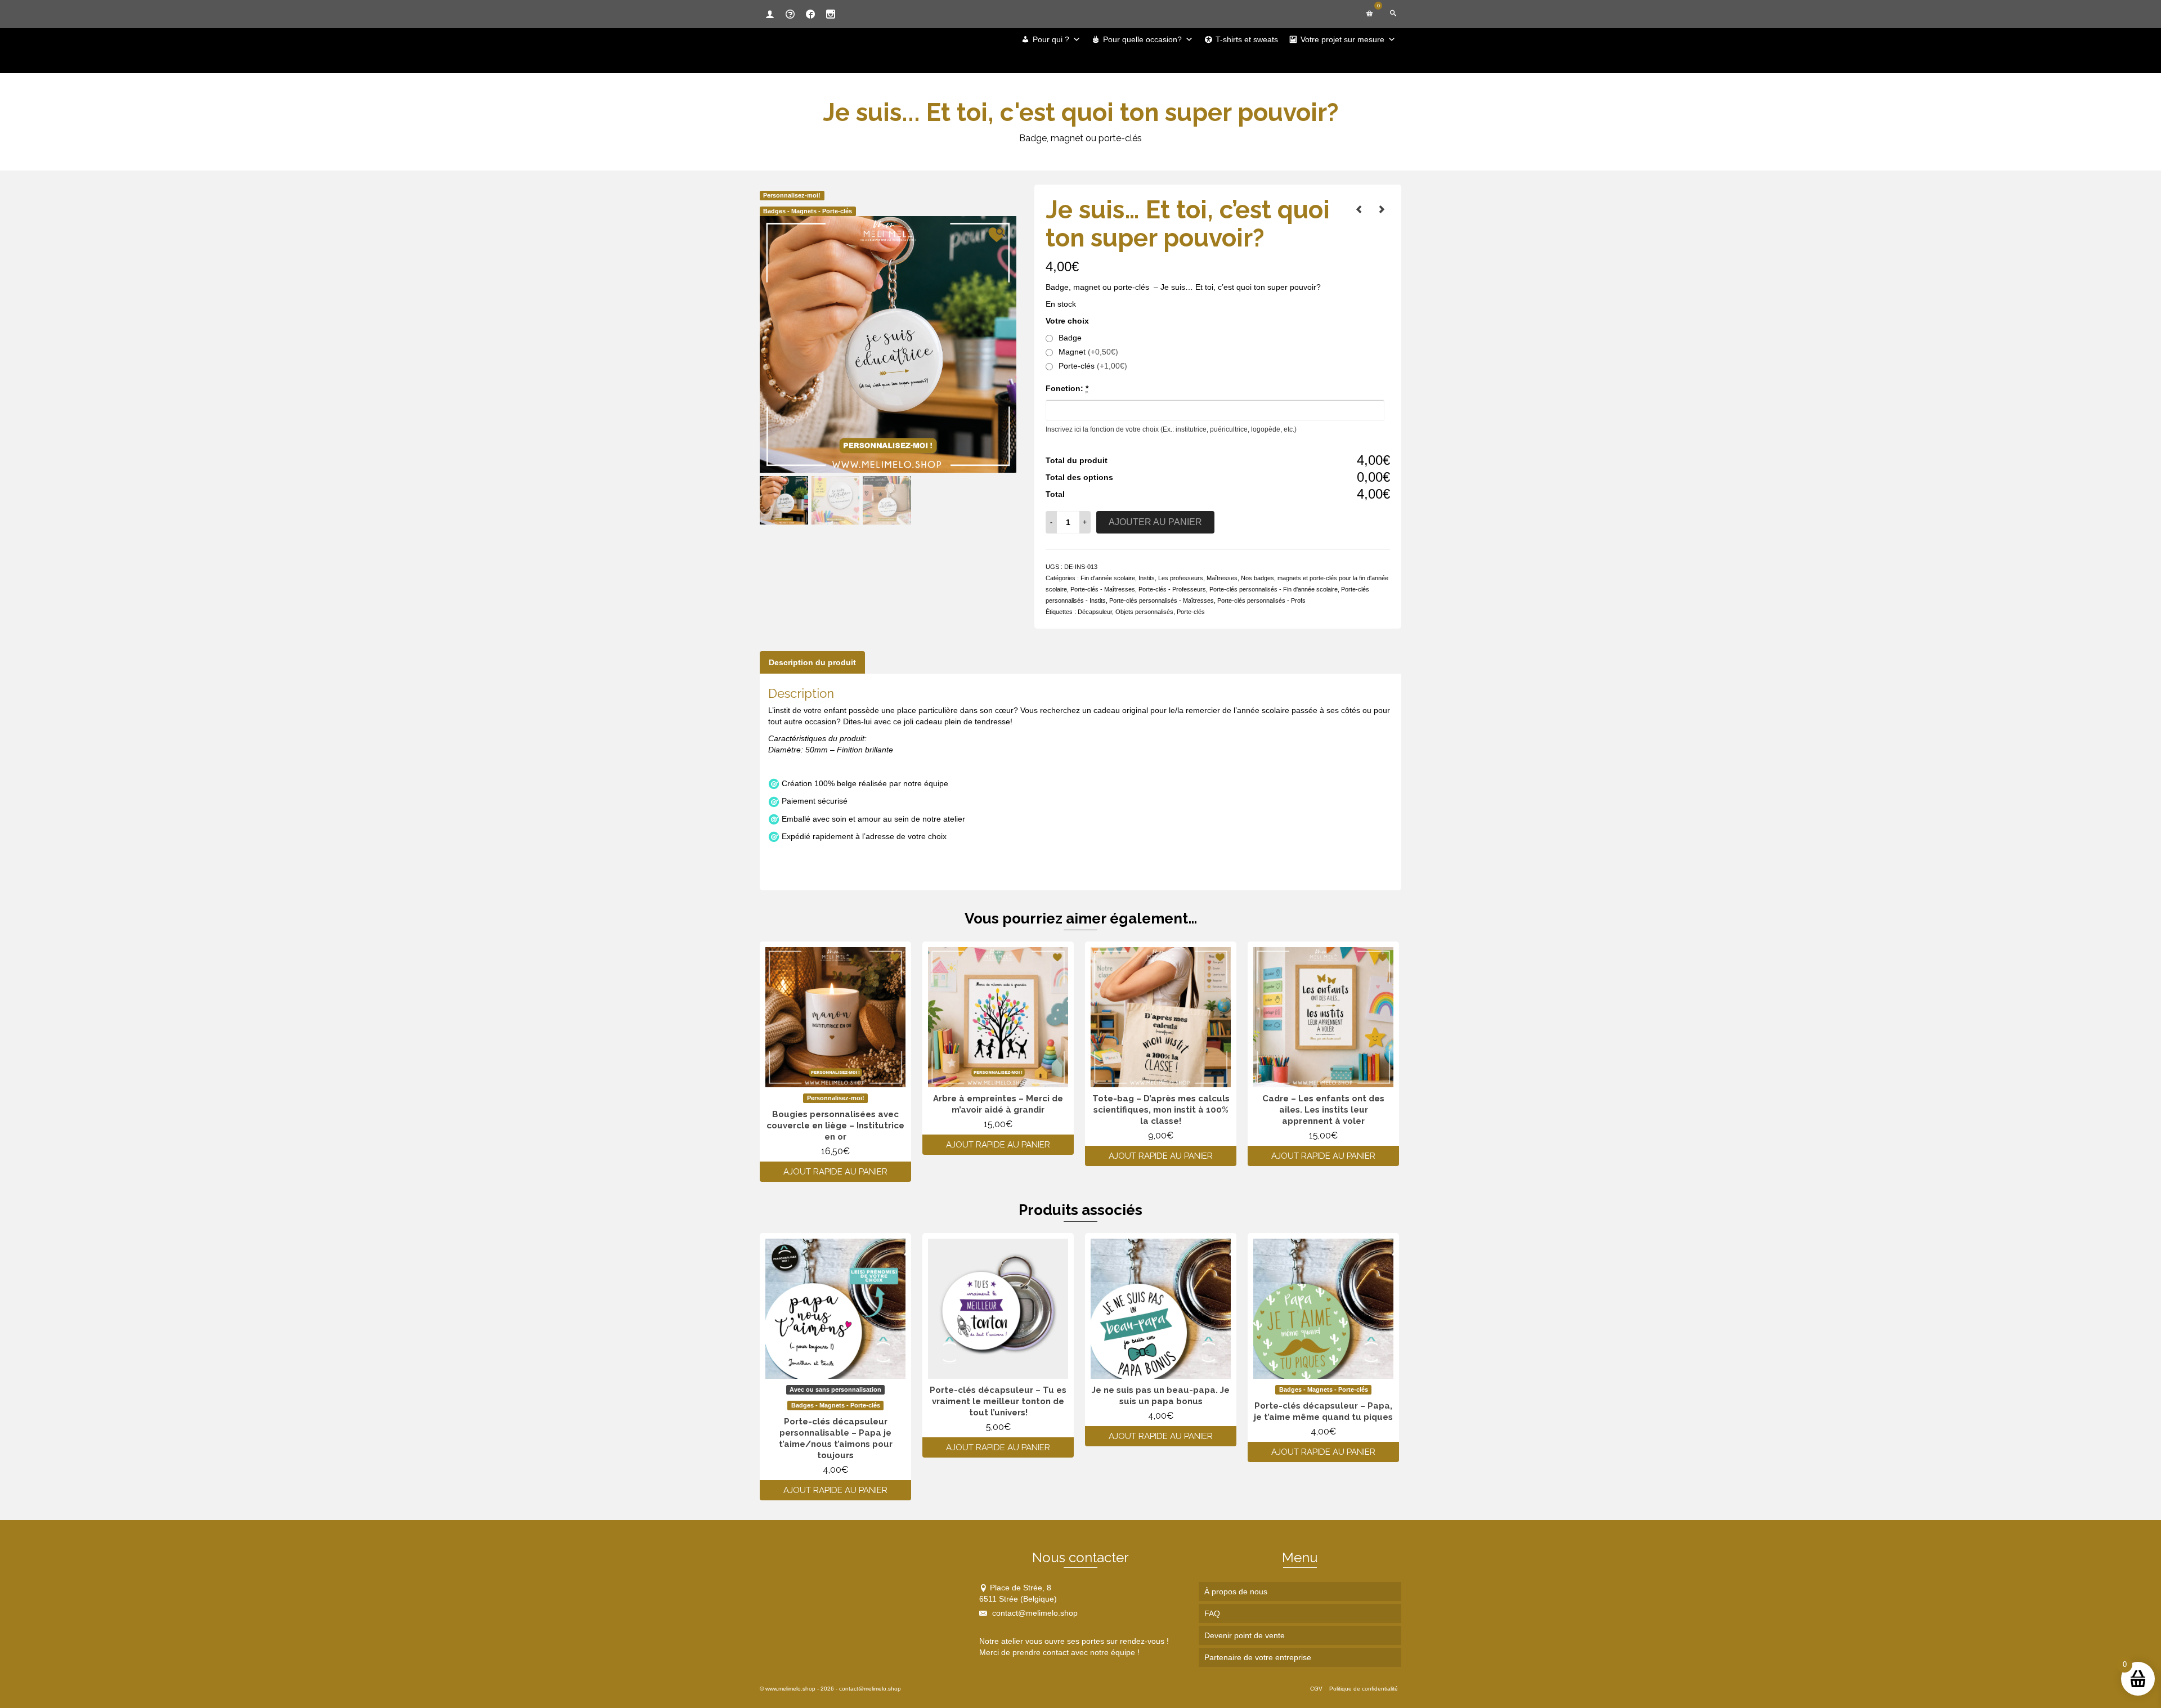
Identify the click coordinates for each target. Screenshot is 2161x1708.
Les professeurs (1181, 578)
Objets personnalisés (1144, 612)
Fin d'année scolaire (1108, 578)
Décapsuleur (1095, 612)
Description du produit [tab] (812, 662)
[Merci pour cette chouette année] (1382, 209)
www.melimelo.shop (790, 1689)
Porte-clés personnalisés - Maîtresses (1162, 600)
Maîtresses (1222, 578)
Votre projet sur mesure (1342, 39)
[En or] (1359, 209)
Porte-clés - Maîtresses (1103, 589)
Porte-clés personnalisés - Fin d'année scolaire (1274, 589)
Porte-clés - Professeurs (1172, 589)
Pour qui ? (1051, 39)
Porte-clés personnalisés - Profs (1261, 600)
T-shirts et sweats (1247, 39)
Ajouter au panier (1155, 522)
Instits (1147, 578)
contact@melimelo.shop (1034, 1613)
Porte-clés (1191, 612)
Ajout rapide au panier (835, 1172)
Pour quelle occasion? (1142, 39)
